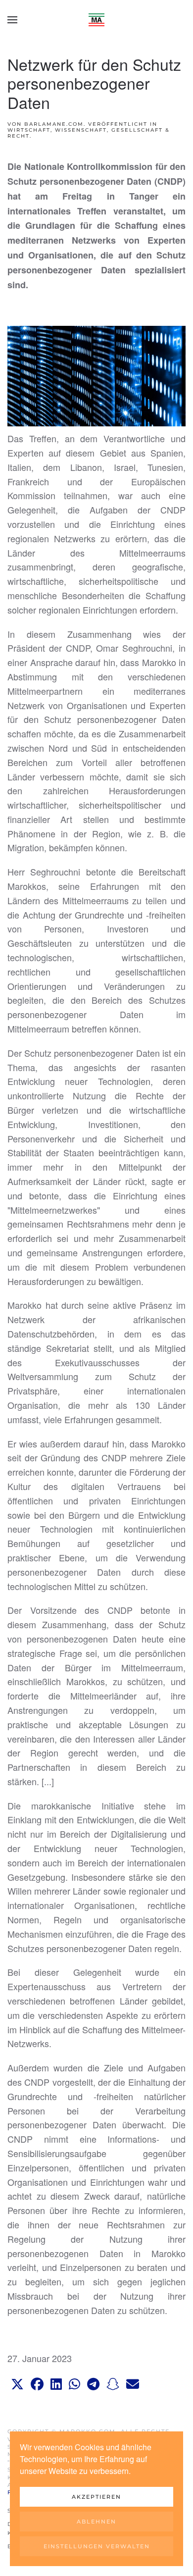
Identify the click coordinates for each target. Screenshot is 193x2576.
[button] (12, 20)
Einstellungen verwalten (97, 2546)
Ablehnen (96, 2522)
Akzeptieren (96, 2497)
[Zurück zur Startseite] (96, 20)
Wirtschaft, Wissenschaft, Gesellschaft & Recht (89, 133)
